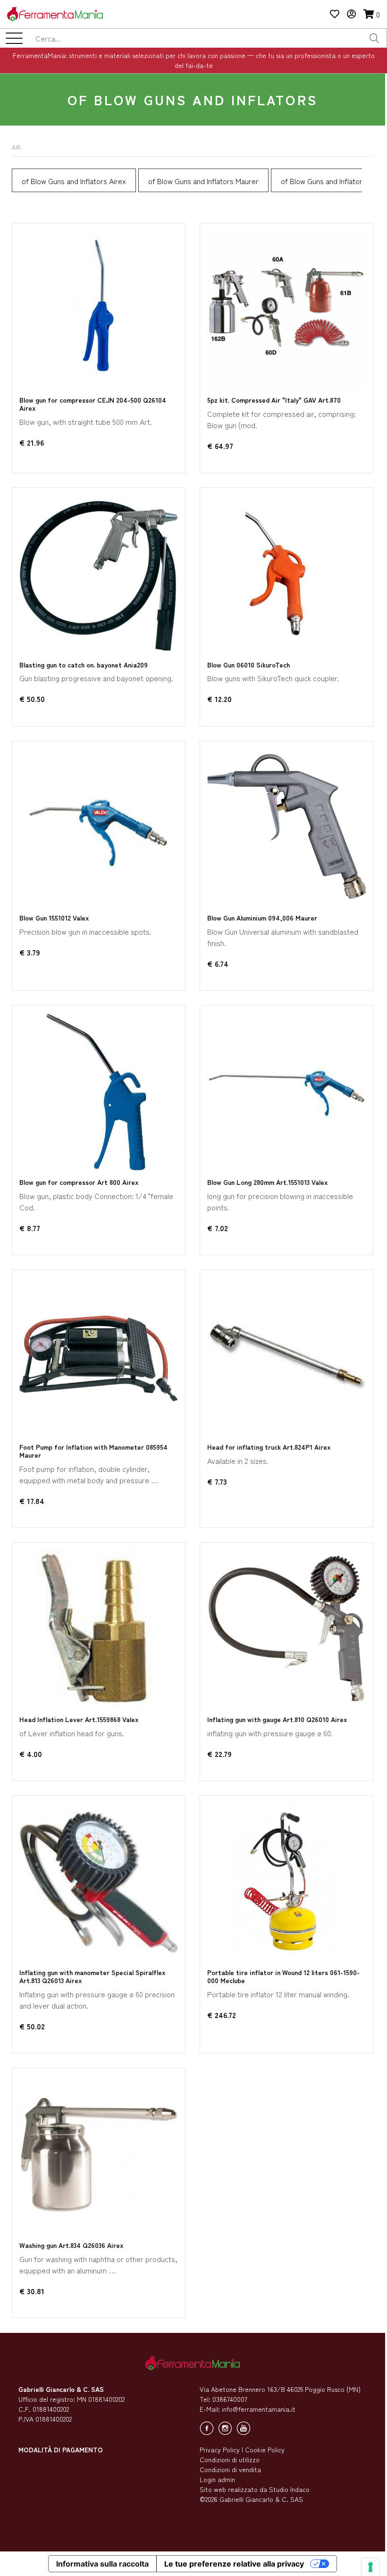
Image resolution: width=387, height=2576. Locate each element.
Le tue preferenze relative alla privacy (234, 2564)
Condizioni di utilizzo (230, 2459)
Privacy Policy (220, 2449)
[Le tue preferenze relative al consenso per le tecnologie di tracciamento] (370, 2567)
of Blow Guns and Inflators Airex (74, 181)
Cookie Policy (265, 2449)
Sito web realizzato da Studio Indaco (255, 2489)
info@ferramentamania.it (259, 2409)
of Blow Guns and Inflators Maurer (203, 181)
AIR (16, 147)
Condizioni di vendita (230, 2469)
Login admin (217, 2479)
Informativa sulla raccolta (102, 2564)
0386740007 (230, 2399)
